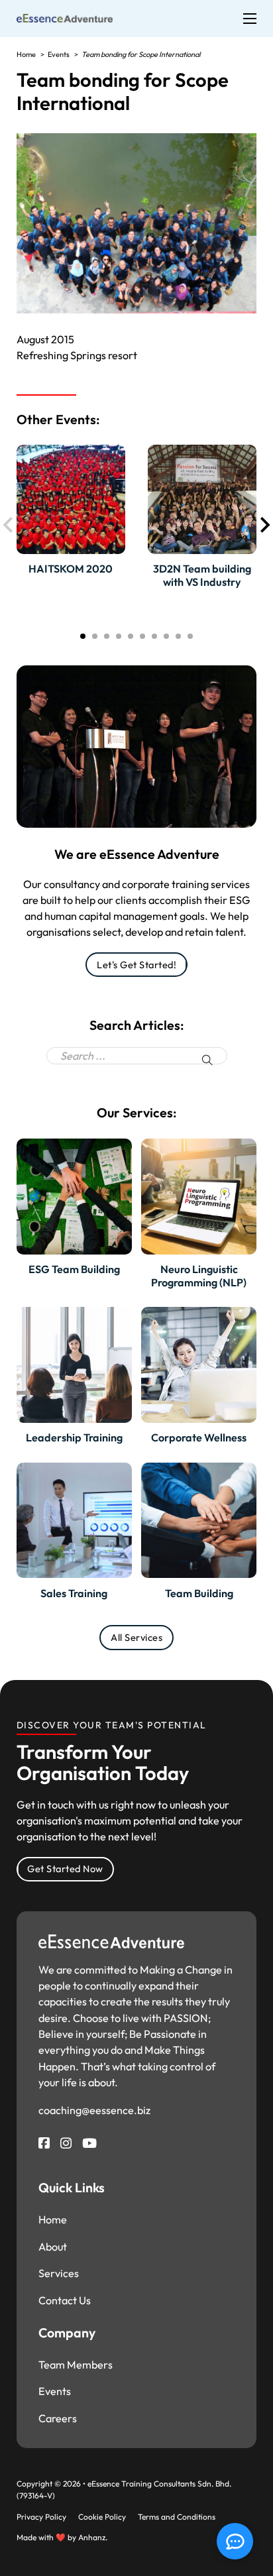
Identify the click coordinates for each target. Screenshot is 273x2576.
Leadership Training (74, 1437)
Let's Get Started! (136, 965)
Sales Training (74, 1593)
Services (59, 2273)
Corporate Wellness (199, 1437)
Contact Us (65, 2300)
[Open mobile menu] (250, 19)
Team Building (199, 1593)
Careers (58, 2418)
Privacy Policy (41, 2517)
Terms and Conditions (177, 2517)
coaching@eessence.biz (94, 2110)
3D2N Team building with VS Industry (202, 575)
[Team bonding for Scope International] (65, 17)
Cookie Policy (102, 2517)
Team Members (76, 2365)
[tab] (83, 636)
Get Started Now (65, 1869)
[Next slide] (264, 525)
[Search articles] (207, 1060)
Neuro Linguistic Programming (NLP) (199, 1275)
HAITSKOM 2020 (71, 569)
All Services (136, 1637)
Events (55, 2391)
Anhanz (92, 2537)
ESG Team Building (74, 1269)
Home (53, 2219)
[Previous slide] (9, 525)
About (53, 2247)
